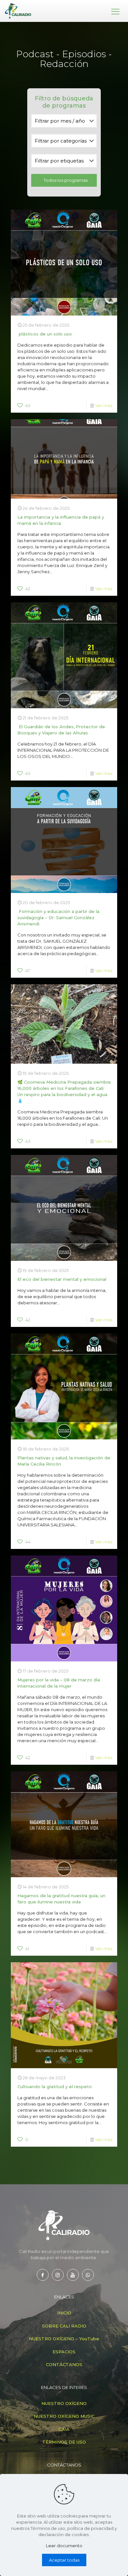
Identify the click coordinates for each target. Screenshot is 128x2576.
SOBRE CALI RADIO (64, 2326)
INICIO (64, 2313)
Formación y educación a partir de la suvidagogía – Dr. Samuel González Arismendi (58, 918)
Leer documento (64, 2546)
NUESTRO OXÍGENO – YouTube (64, 2339)
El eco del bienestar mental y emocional (62, 1279)
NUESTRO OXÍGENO (64, 2403)
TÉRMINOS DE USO (64, 2442)
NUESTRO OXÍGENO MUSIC (64, 2416)
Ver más (104, 405)
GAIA (64, 2429)
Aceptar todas (64, 2560)
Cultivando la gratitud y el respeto (55, 2087)
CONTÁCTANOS (64, 2364)
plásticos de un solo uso (45, 334)
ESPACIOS (64, 2352)
